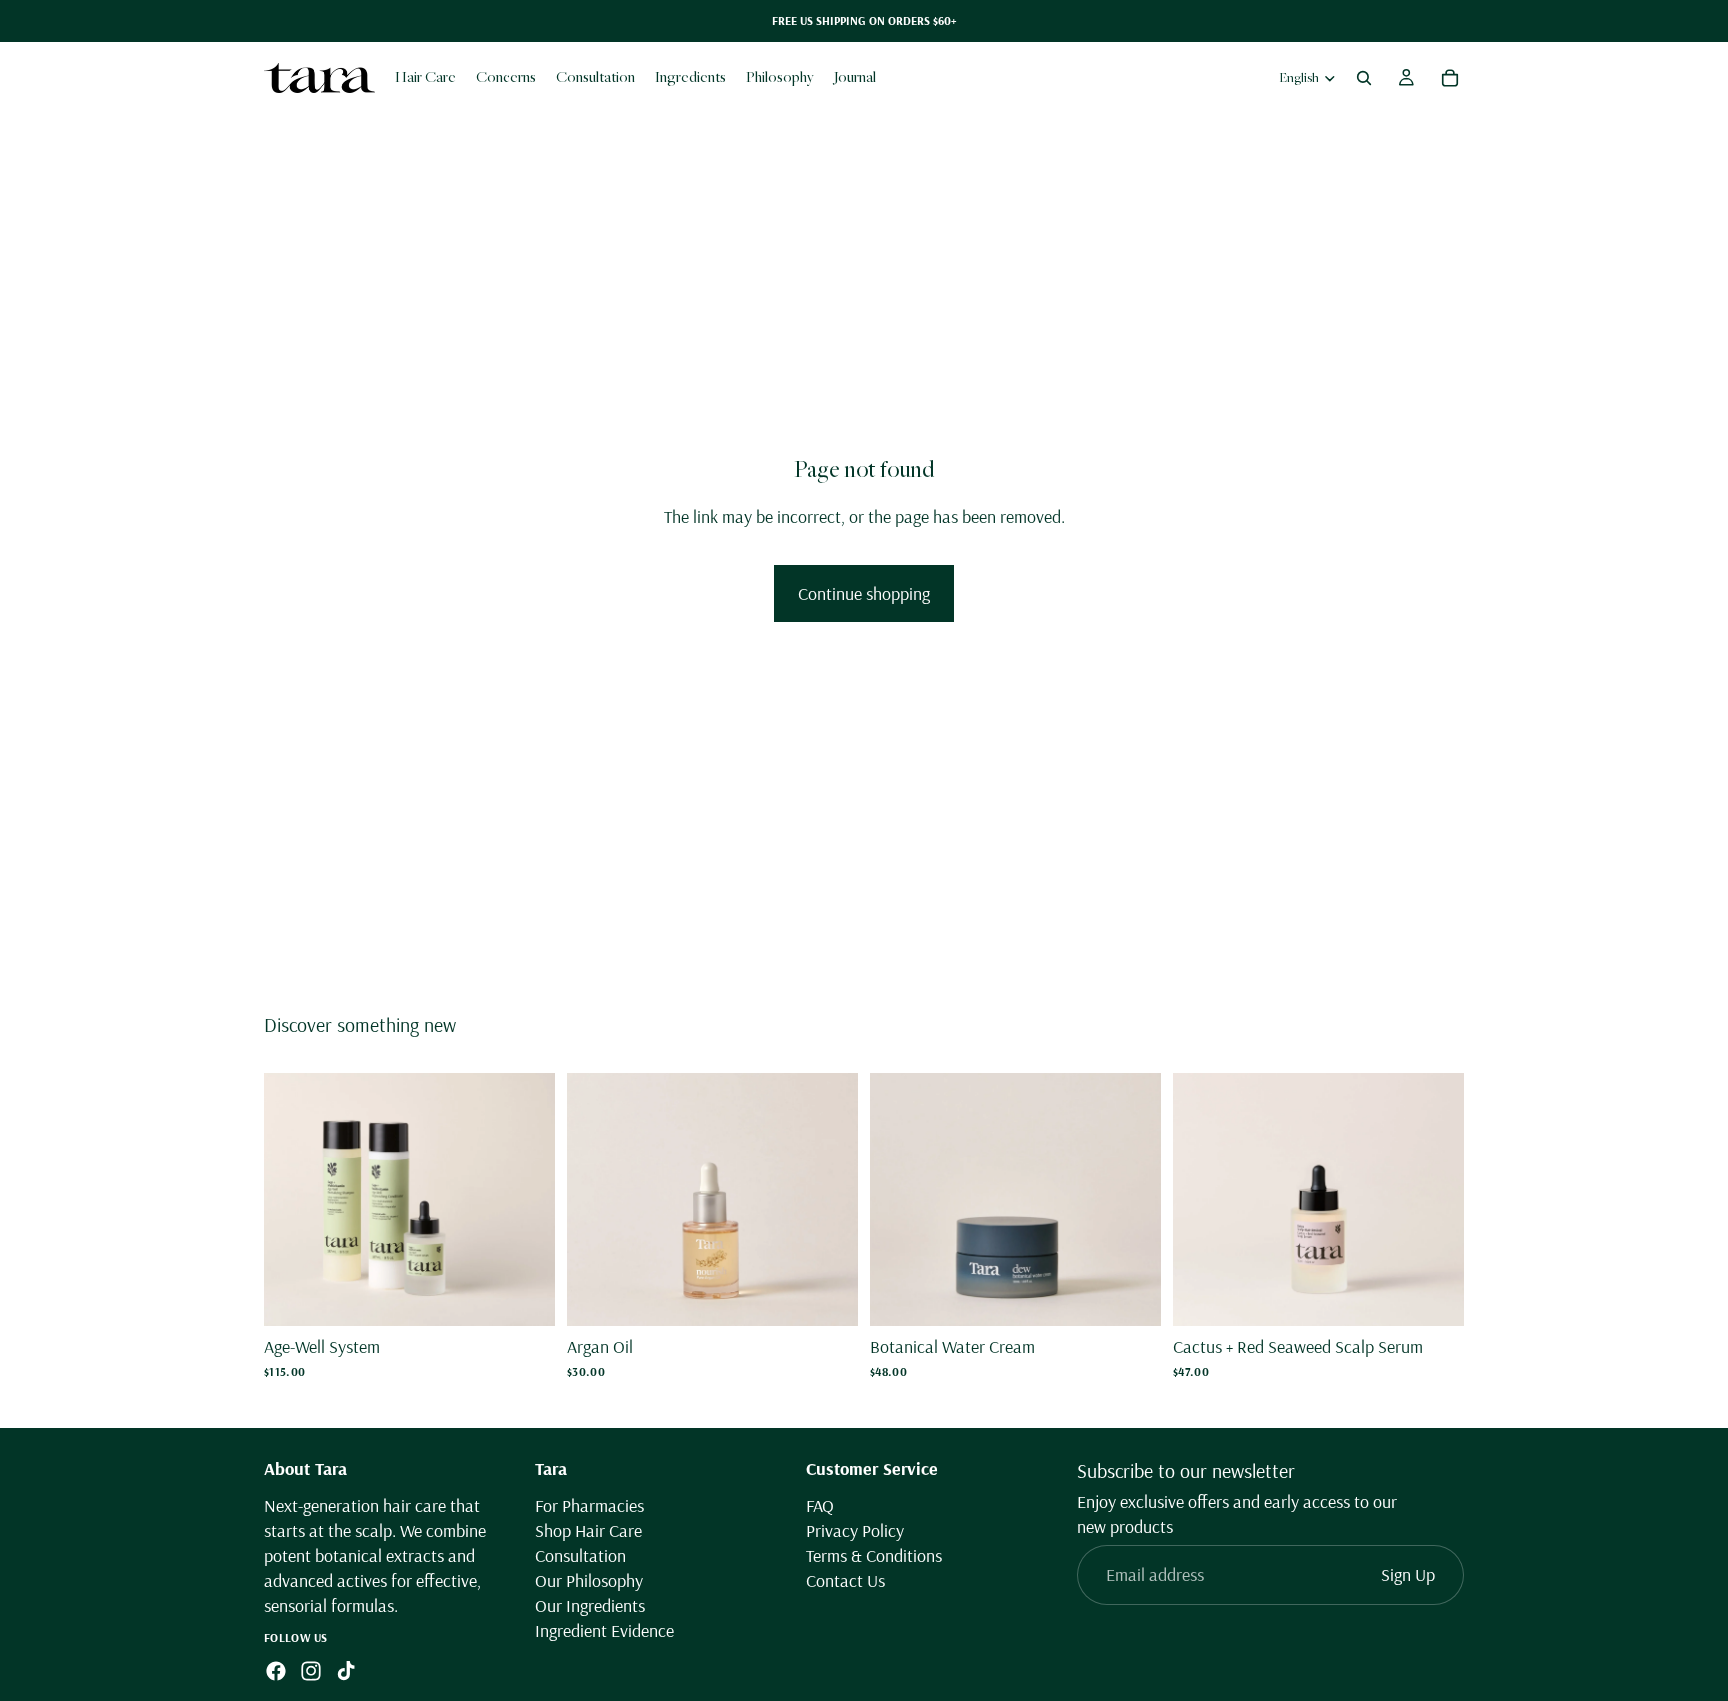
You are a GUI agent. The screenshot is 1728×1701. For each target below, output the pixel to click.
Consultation (580, 1555)
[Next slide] (525, 1200)
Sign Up (1408, 1575)
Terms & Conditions (874, 1555)
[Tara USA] (319, 77)
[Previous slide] (294, 1200)
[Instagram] (311, 1672)
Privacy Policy (855, 1530)
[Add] (524, 1296)
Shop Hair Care (588, 1530)
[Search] (1364, 78)
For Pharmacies (589, 1505)
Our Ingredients (590, 1606)
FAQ (820, 1505)
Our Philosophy (589, 1581)
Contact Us (845, 1581)
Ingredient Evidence (604, 1631)
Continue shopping (864, 593)
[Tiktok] (346, 1672)
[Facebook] (276, 1672)
